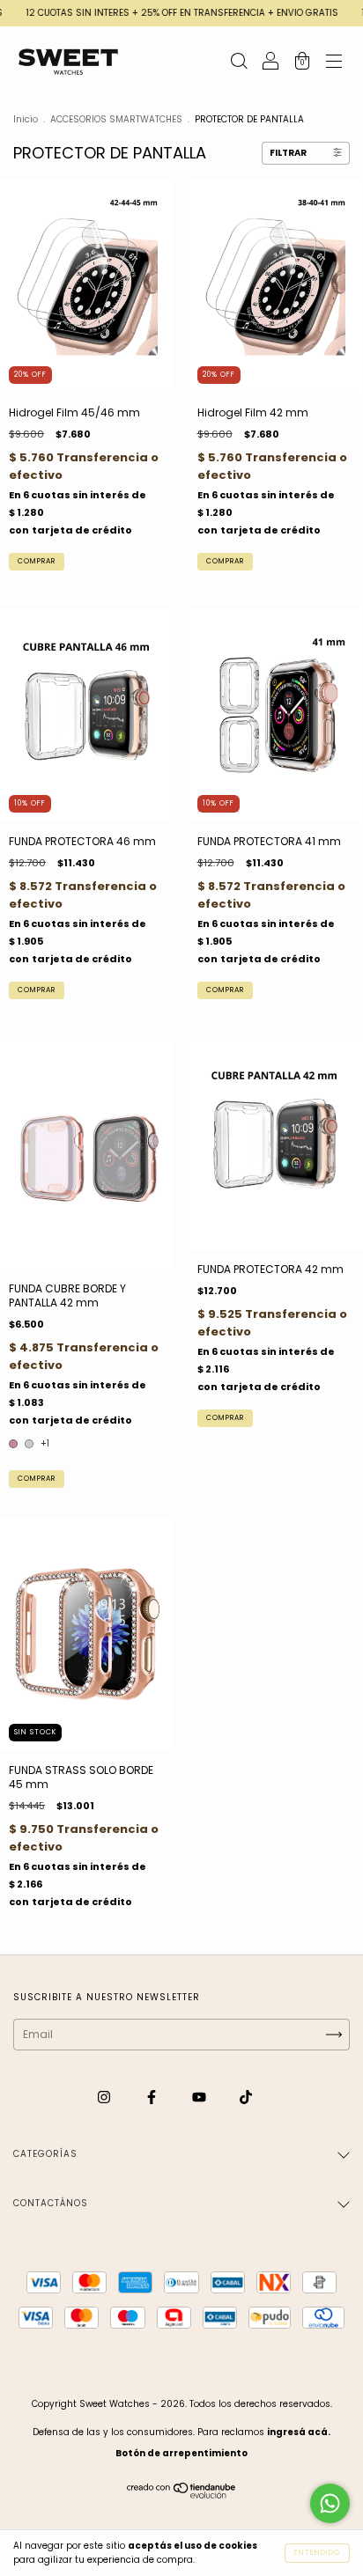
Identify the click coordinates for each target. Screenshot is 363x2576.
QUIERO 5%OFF (182, 350)
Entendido (317, 2553)
